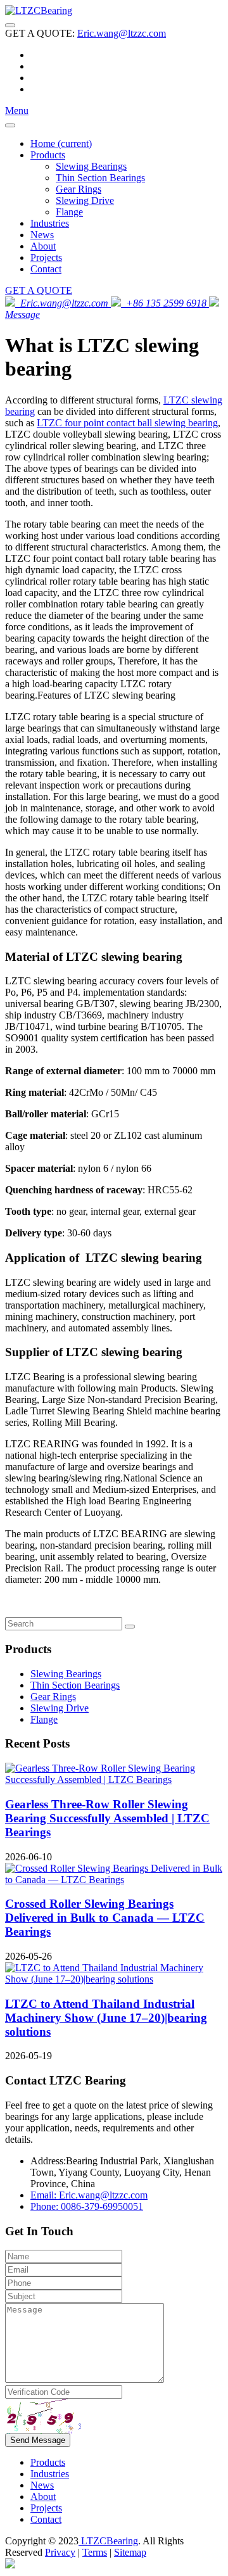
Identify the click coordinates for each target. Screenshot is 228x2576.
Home (61, 143)
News (42, 235)
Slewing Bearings (91, 166)
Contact (46, 269)
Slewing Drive (85, 200)
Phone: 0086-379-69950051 (87, 2206)
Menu (17, 111)
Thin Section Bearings (100, 178)
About (43, 246)
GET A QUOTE (39, 290)
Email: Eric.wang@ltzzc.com (89, 2195)
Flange (69, 212)
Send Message (38, 2440)
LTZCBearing (108, 2541)
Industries (50, 223)
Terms (95, 2552)
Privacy (60, 2552)
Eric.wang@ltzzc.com (122, 33)
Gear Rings (79, 189)
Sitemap (130, 2552)
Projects (46, 257)
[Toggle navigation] (10, 25)
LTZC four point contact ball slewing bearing (127, 423)
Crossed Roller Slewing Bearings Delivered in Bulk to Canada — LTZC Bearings (105, 1918)
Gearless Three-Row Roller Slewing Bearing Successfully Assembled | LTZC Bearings (107, 1818)
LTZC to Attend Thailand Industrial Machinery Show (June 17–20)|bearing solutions (106, 2018)
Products (48, 155)
